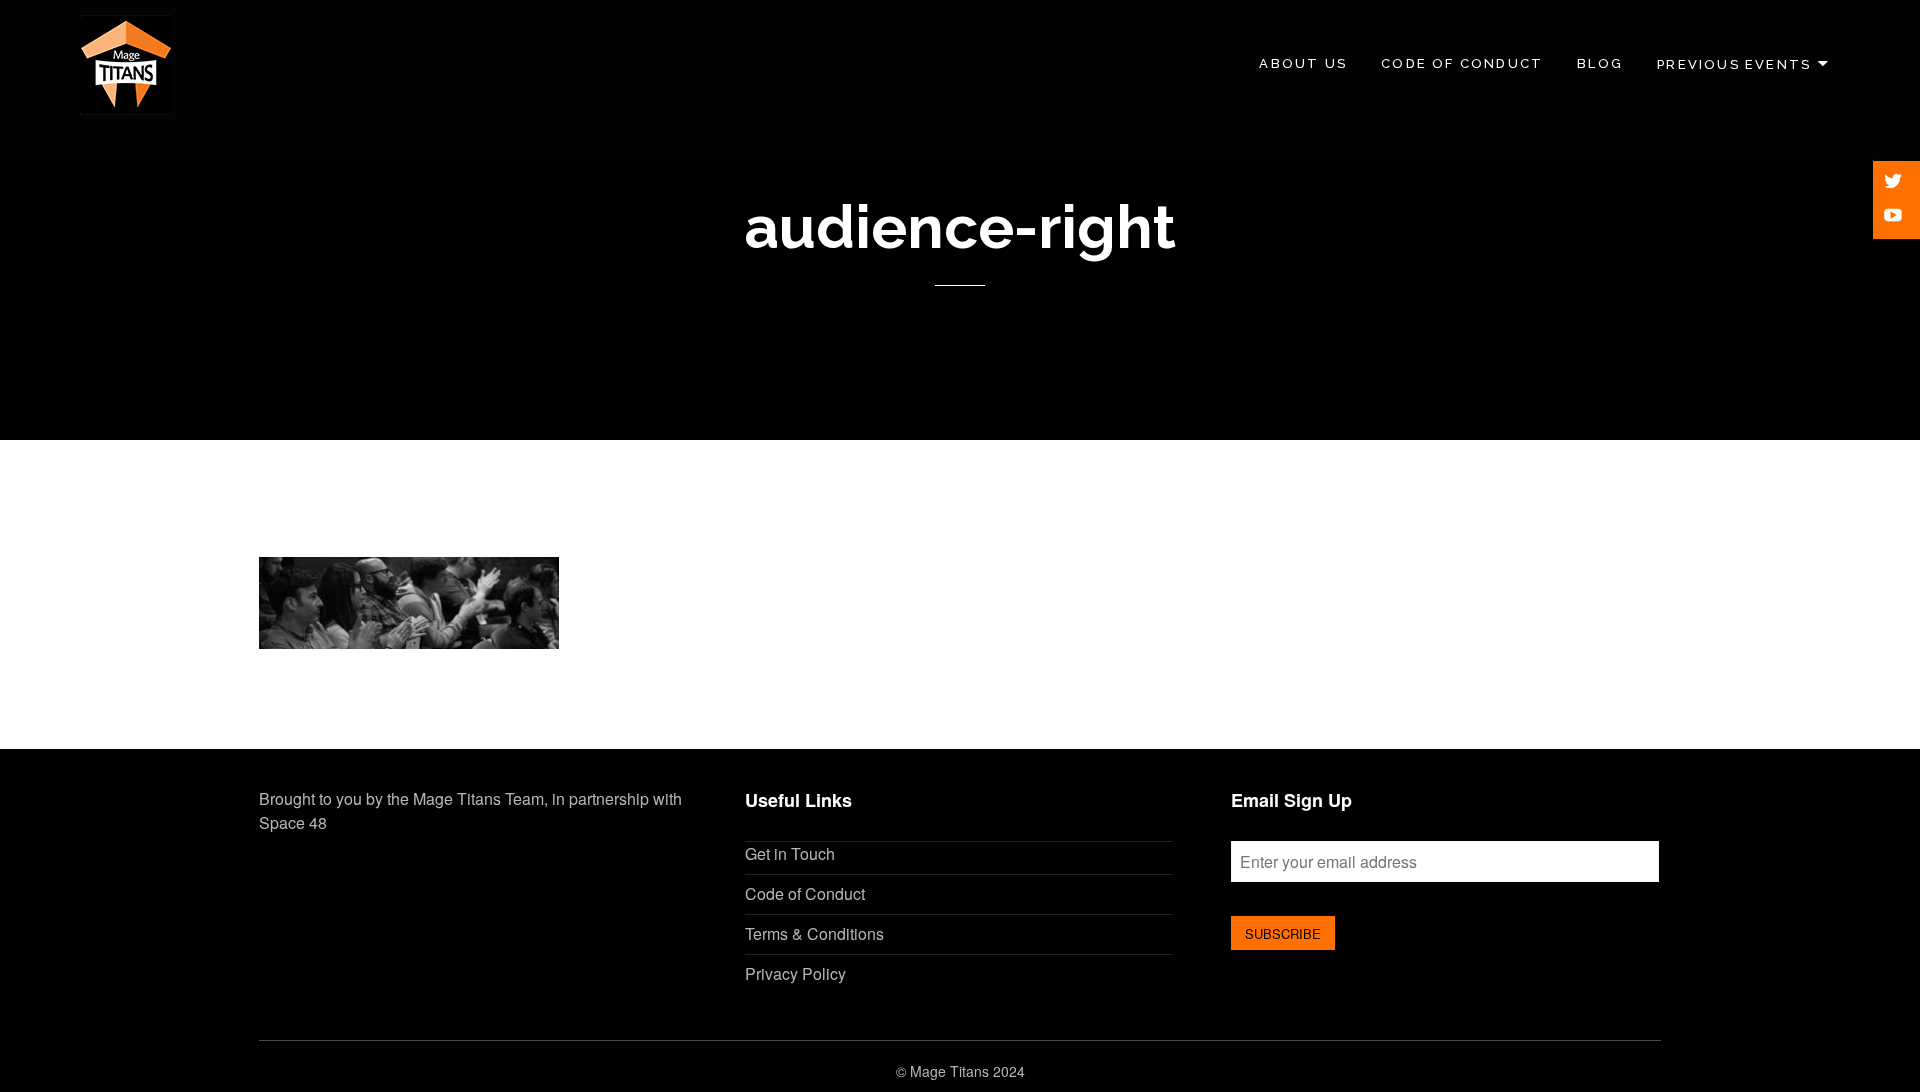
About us (1303, 63)
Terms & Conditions (814, 933)
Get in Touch (790, 853)
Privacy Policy (795, 973)
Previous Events (1734, 63)
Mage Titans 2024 (967, 1071)
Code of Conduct (1462, 63)
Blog (1600, 63)
